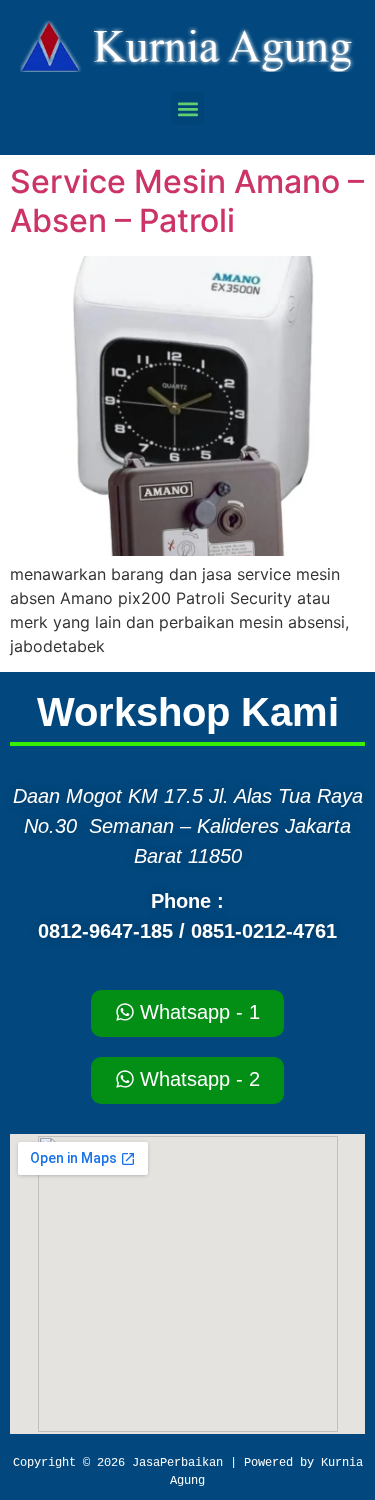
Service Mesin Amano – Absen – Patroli (187, 200)
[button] (187, 108)
